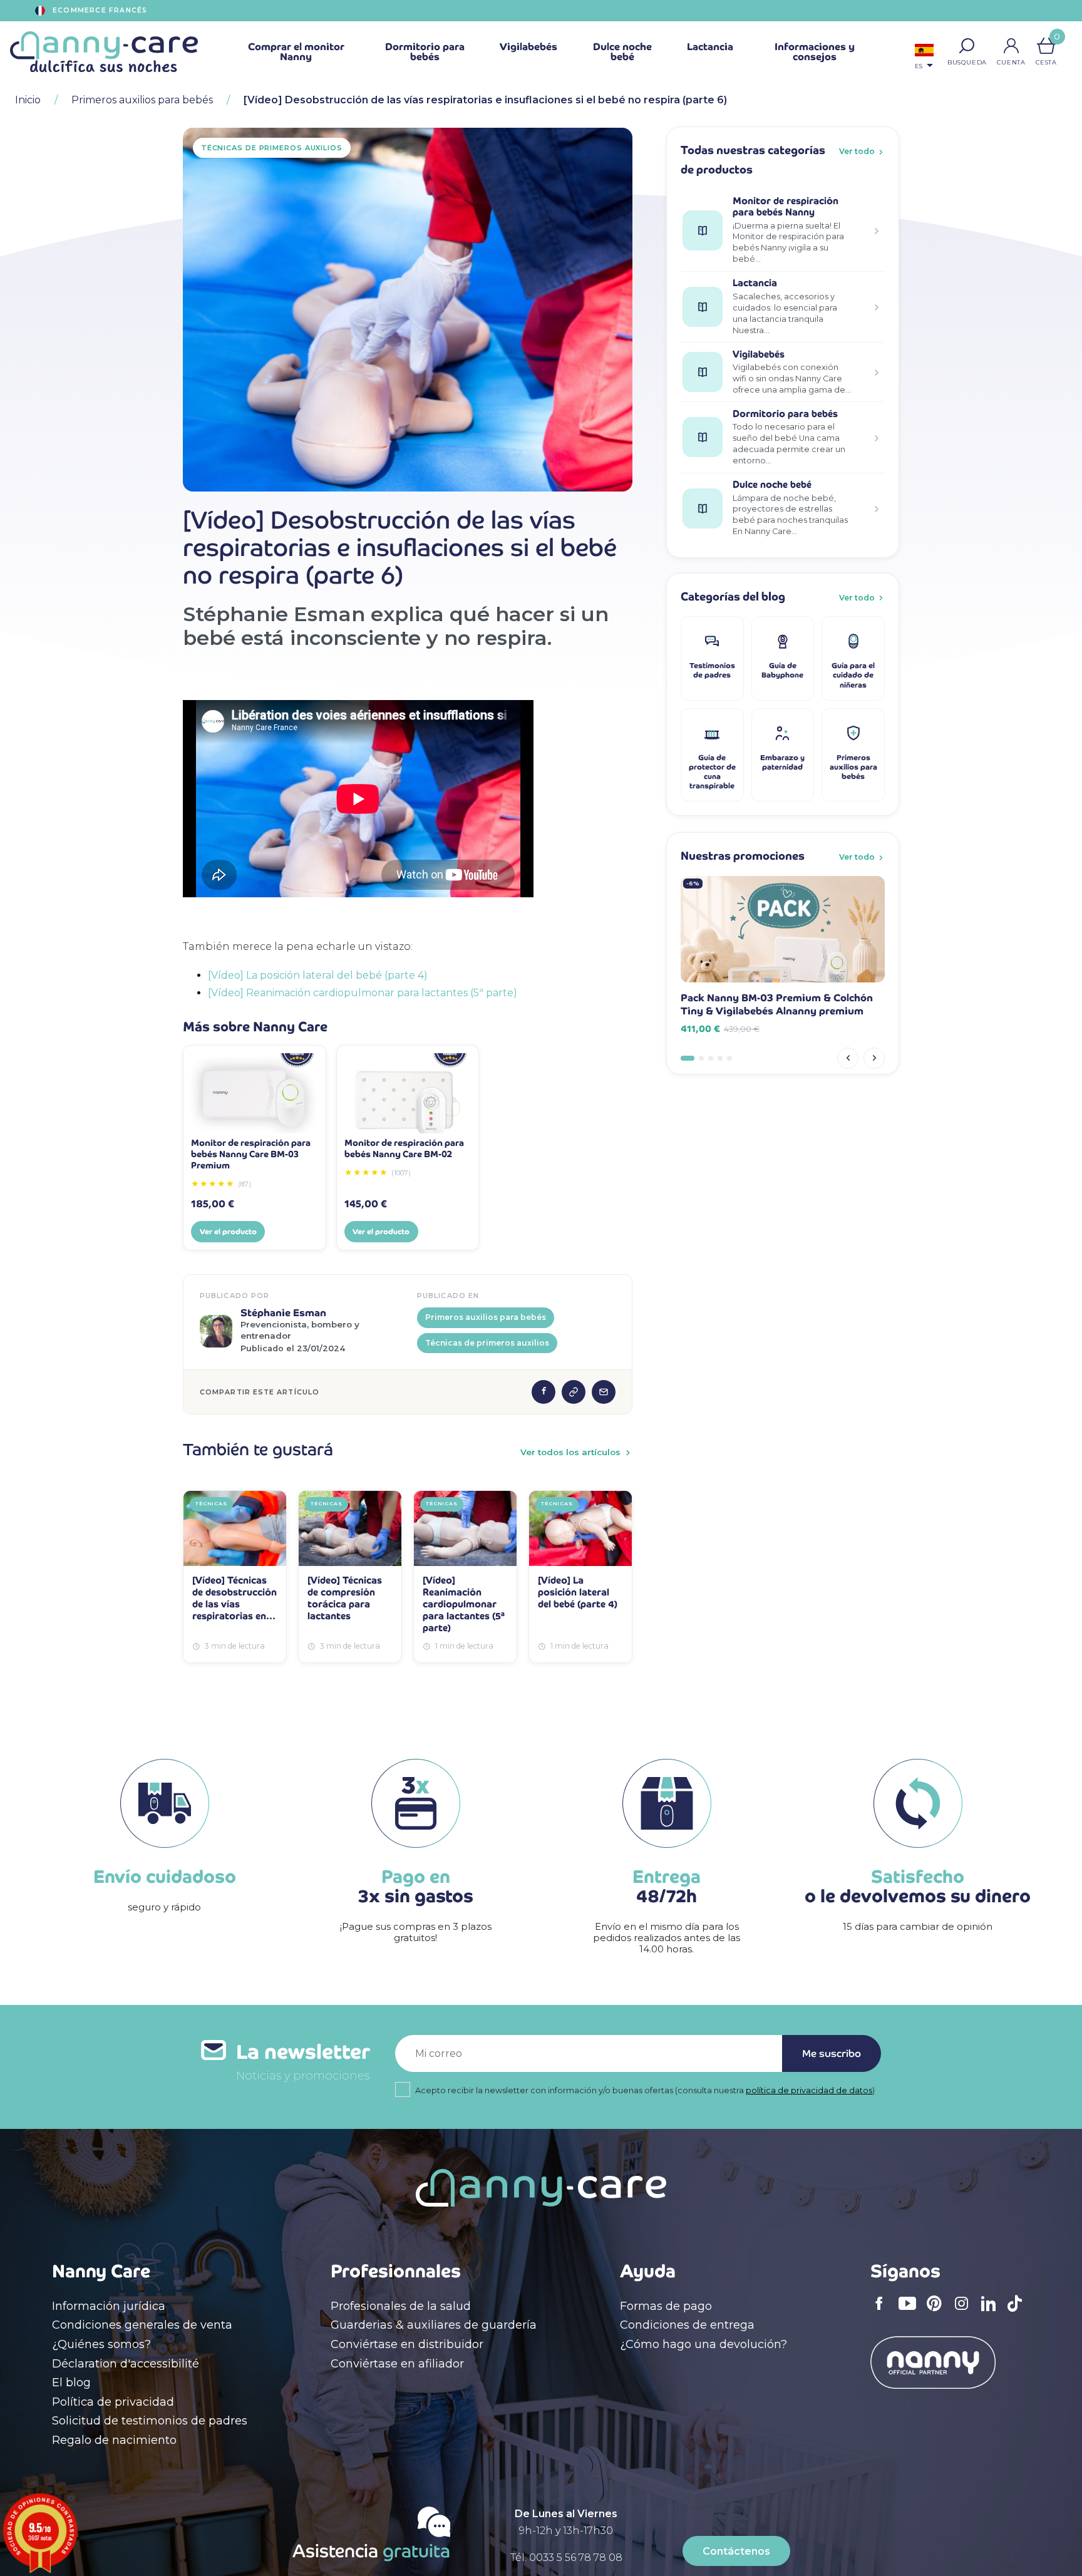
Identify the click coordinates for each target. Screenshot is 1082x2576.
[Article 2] (701, 1058)
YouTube (910, 2312)
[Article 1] (688, 1058)
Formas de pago (666, 2306)
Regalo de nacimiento (114, 2440)
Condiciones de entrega (687, 2325)
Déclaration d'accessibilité (126, 2364)
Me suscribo (832, 2053)
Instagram (966, 2312)
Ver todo (857, 151)
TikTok (1018, 2312)
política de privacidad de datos (809, 2090)
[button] (967, 46)
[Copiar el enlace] (574, 1392)
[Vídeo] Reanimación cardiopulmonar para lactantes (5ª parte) (363, 993)
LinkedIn (992, 2311)
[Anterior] (848, 1058)
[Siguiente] (874, 1058)
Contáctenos (736, 2551)
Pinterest (938, 2312)
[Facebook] (544, 1392)
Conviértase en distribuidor (407, 2344)
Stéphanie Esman (283, 1313)
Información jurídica (109, 2306)
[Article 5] (729, 1058)
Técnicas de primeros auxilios (487, 1343)
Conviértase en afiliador (397, 2364)
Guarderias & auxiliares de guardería (434, 2325)
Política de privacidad (113, 2402)
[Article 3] (711, 1058)
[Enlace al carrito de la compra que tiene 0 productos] (1046, 46)
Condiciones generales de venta (142, 2325)
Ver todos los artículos (570, 1452)
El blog (71, 2383)
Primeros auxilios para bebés (486, 1317)
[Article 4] (720, 1058)
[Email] (604, 1392)
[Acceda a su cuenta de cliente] (1011, 46)
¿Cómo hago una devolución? (703, 2344)
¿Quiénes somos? (101, 2344)
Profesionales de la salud (401, 2306)
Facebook (883, 2312)
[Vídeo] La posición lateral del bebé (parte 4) (318, 975)
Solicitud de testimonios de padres (150, 2421)
